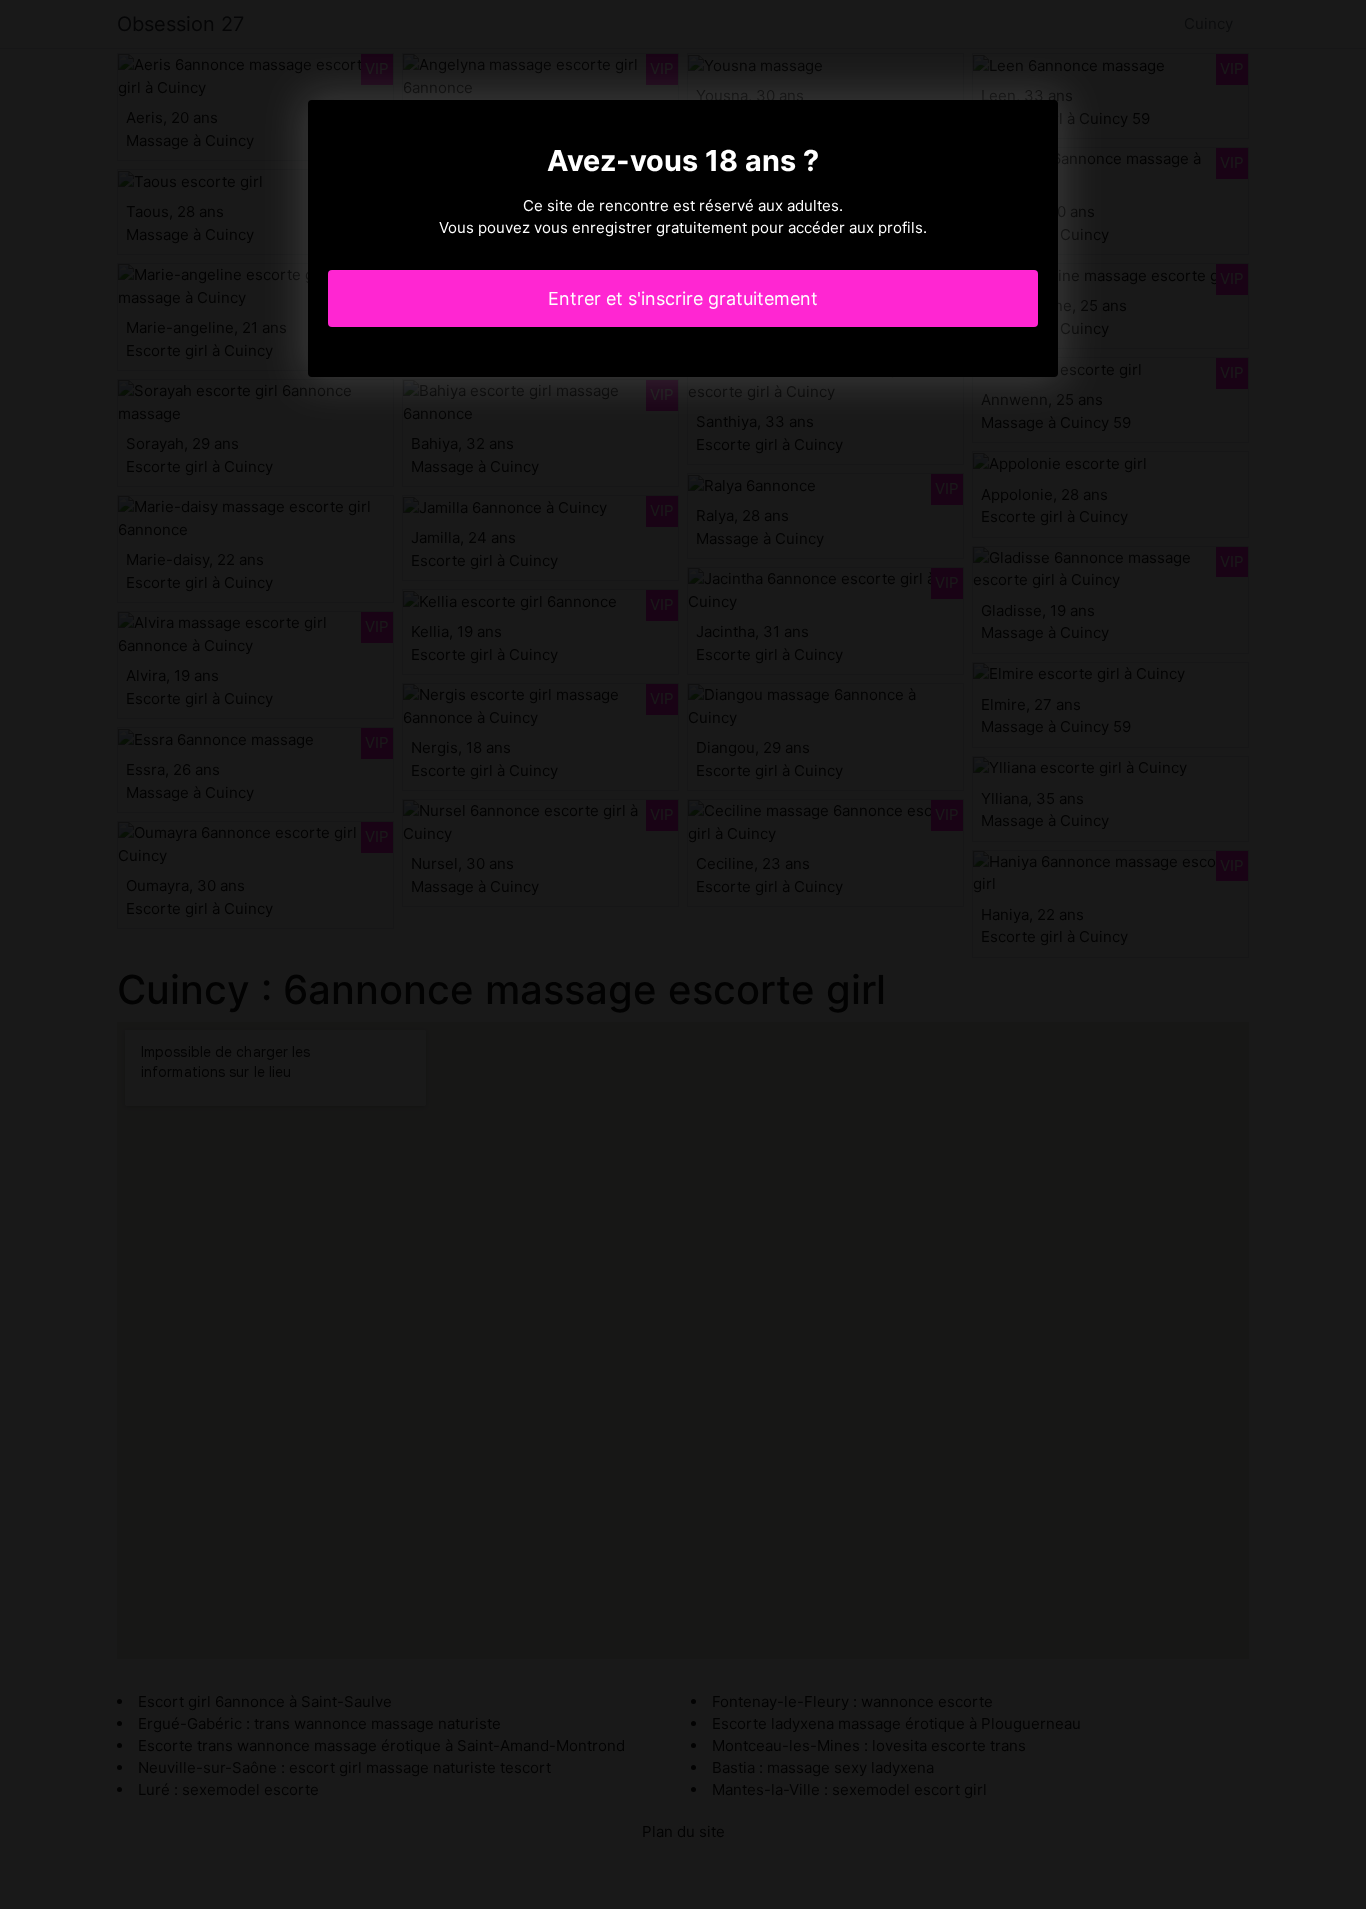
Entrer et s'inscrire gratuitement (683, 298)
